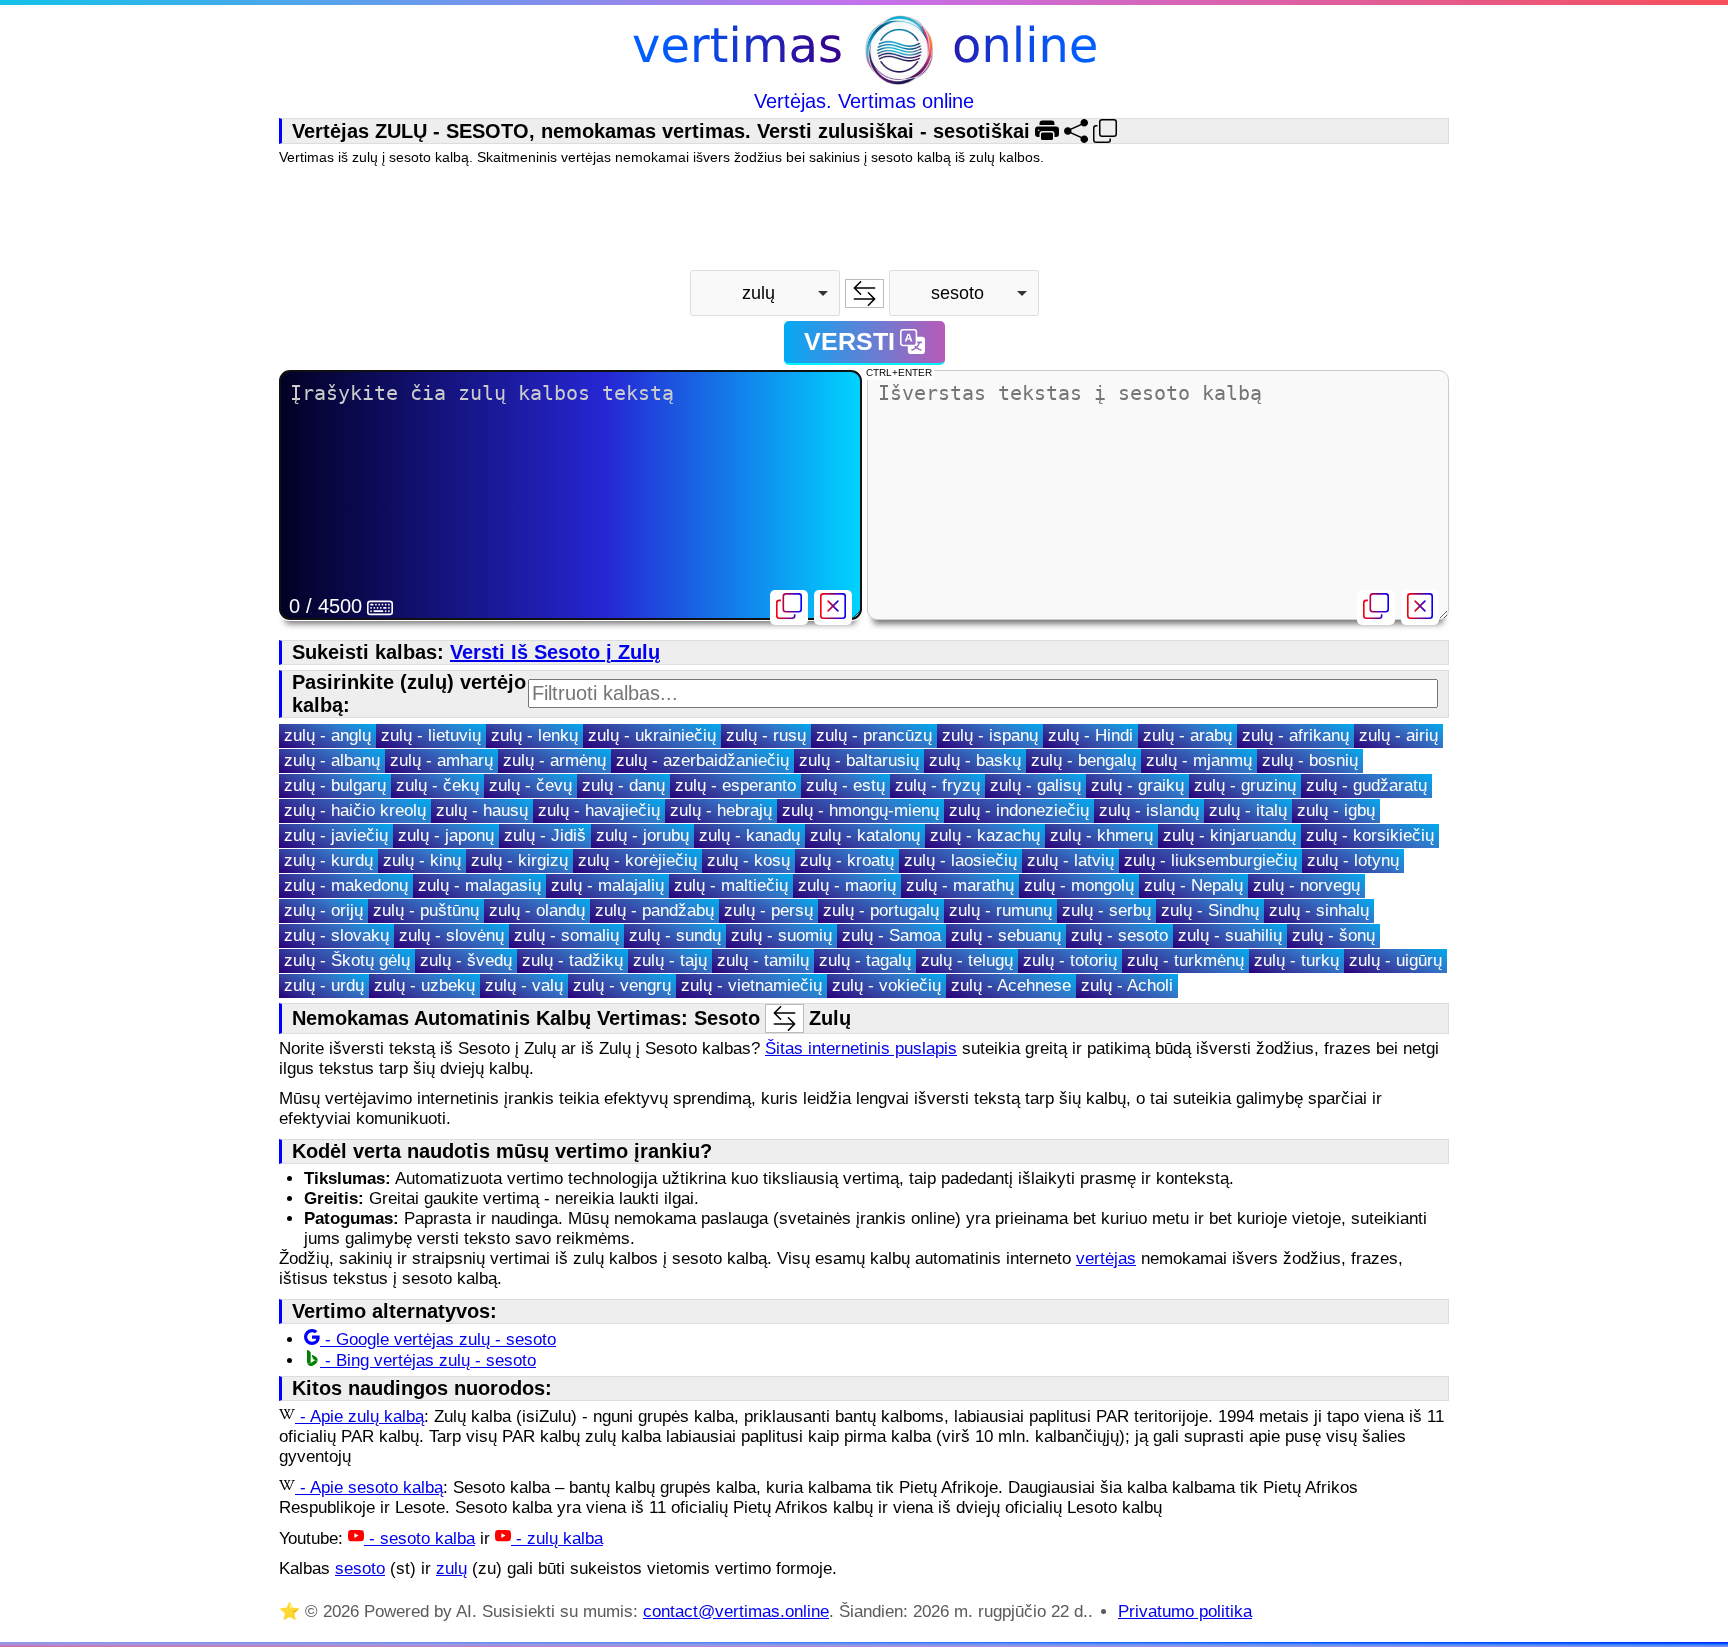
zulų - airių (1398, 735)
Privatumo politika (1185, 1611)
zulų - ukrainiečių (652, 735)
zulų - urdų (324, 985)
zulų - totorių (1070, 960)
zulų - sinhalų (1319, 910)
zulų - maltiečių (731, 885)
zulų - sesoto (1119, 935)
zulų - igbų (1336, 810)
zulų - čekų (437, 785)
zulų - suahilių (1230, 935)
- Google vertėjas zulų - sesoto (438, 1339)
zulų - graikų (1137, 785)
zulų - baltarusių (859, 760)
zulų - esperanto (735, 785)
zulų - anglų (327, 735)
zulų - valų (524, 985)
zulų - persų (768, 910)
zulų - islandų (1149, 810)
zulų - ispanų (990, 735)
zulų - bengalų (1083, 760)
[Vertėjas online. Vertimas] (864, 52)
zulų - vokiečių (886, 985)
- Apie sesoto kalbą (369, 1487)
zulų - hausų (482, 810)
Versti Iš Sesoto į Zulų (555, 652)
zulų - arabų (1187, 735)
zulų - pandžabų (654, 910)
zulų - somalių (566, 935)
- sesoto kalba (419, 1538)
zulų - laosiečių (960, 860)
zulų (451, 1568)
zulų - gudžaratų (1366, 785)
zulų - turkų (1296, 960)
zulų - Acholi (1127, 985)
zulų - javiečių (336, 835)
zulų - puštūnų (426, 910)
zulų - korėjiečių (637, 860)
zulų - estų (845, 785)
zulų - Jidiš (545, 835)
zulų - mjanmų (1199, 760)
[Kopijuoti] (789, 607)
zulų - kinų (422, 860)
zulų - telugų (967, 960)
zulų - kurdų (328, 860)
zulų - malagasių (479, 885)
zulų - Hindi (1090, 735)
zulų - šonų (1333, 935)
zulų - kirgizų (519, 860)
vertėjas (1106, 1258)
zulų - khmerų (1101, 835)
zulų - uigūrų (1395, 960)
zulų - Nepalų (1193, 885)
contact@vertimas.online (736, 1611)
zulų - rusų (766, 735)
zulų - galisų (1035, 785)
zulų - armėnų (554, 760)
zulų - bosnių (1310, 760)
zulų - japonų (446, 835)
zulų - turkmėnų (1185, 960)
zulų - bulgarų (335, 785)
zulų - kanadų (749, 835)
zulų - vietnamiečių (751, 985)
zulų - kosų (748, 860)
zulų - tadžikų (572, 960)
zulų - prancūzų (874, 735)
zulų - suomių (781, 935)
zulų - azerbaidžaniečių (702, 760)
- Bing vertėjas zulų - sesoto (428, 1360)
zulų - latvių (1070, 860)
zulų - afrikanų (1295, 735)
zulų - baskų (975, 760)
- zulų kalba (557, 1538)
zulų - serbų (1106, 910)
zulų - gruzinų (1245, 785)
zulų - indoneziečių (1019, 810)
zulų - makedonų (346, 885)
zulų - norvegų (1306, 885)
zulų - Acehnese (1011, 985)
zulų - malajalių (607, 885)
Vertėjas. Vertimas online (864, 101)
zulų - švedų (466, 960)
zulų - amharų (441, 760)
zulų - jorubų (642, 835)
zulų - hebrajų (721, 810)
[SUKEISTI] (864, 293)
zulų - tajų (670, 960)
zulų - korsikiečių (1370, 835)
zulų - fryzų (937, 785)
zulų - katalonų (865, 835)
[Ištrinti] (833, 607)
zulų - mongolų (1079, 885)
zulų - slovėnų (451, 935)
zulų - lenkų (534, 735)
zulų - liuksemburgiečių (1210, 860)
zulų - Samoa (891, 935)
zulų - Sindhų (1210, 910)
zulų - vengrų (622, 985)
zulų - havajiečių (599, 810)
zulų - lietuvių (431, 735)
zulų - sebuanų (1006, 935)
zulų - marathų (960, 885)
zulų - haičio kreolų (355, 810)
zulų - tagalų (865, 960)
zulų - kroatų (847, 860)
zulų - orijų (323, 910)
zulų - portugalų (881, 910)
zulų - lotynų (1353, 860)
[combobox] (765, 293)
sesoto (360, 1568)
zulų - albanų (332, 760)
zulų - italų (1248, 810)
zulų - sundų (675, 935)
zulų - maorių (847, 885)
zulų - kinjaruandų (1229, 835)
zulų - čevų (530, 785)
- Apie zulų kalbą (359, 1416)
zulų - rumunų (1000, 910)
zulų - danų (623, 785)
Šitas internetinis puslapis (861, 1048)
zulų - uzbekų (424, 985)
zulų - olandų (537, 910)
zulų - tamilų (763, 960)
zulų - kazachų (985, 835)
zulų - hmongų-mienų (860, 810)
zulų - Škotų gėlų (347, 960)
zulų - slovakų (336, 935)
